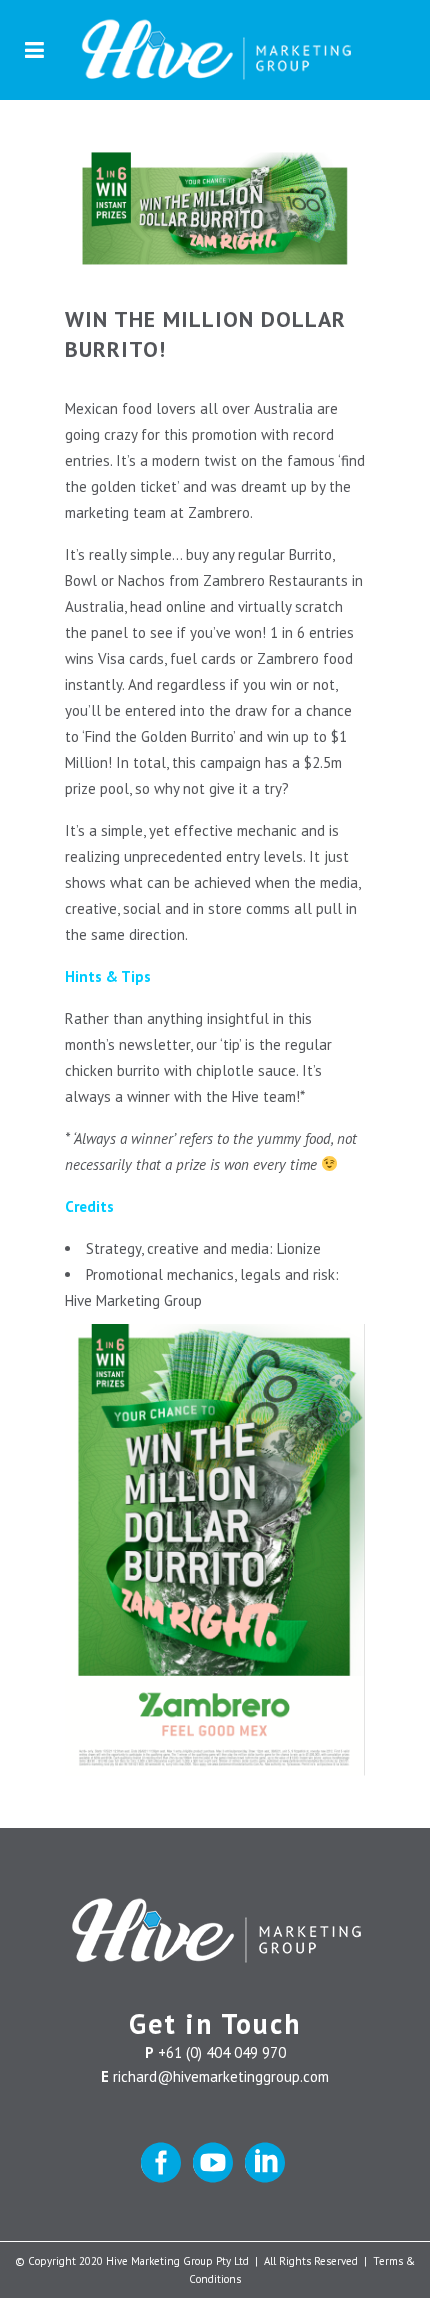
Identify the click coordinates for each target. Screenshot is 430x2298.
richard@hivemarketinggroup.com (221, 2076)
